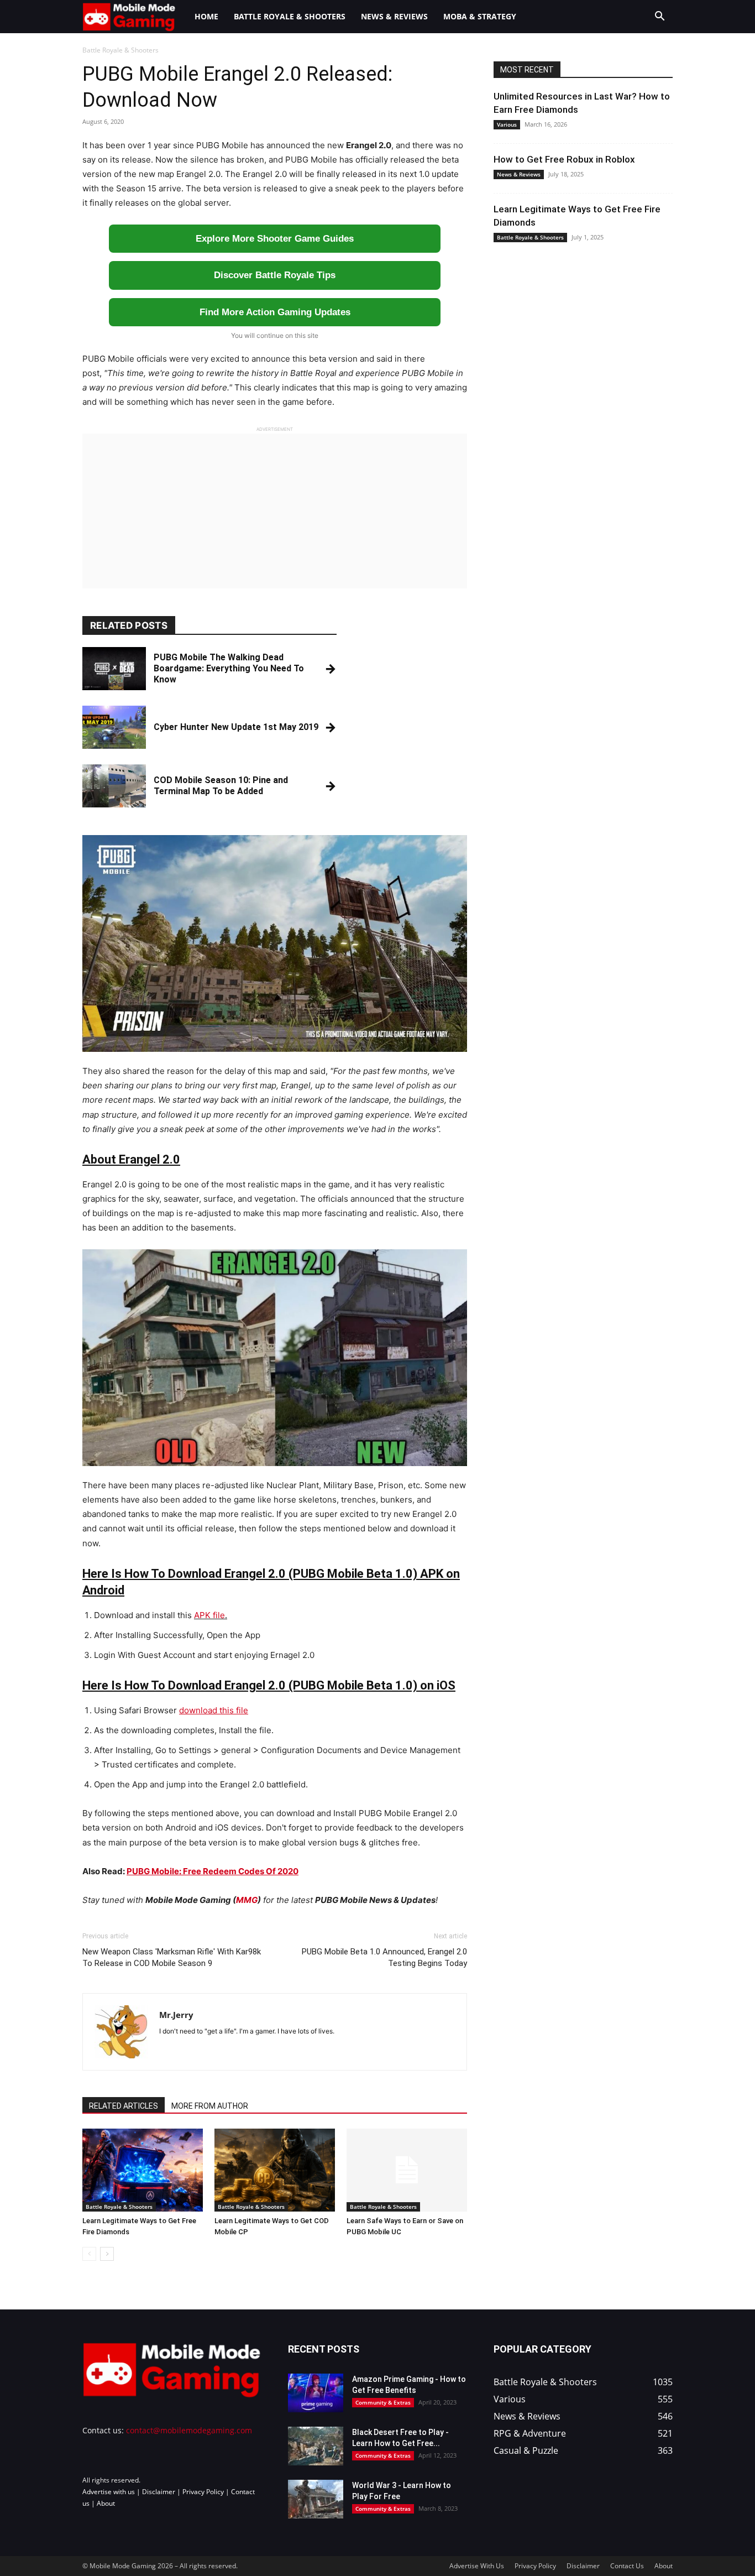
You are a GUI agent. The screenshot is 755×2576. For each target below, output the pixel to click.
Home (206, 16)
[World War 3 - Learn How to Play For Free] (316, 2499)
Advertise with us (109, 2491)
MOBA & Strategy (480, 16)
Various (507, 124)
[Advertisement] (275, 511)
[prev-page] (89, 2254)
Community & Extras (383, 2402)
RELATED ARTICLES (124, 2106)
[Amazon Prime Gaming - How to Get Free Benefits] (316, 2393)
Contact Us (627, 2566)
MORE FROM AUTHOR (210, 2106)
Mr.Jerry (176, 2015)
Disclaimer (159, 2491)
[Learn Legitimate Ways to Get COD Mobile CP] (275, 2170)
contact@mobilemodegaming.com (189, 2430)
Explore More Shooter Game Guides (275, 239)
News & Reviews (394, 16)
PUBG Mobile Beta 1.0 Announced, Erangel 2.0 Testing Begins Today (384, 1957)
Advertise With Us (477, 2566)
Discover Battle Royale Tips (275, 275)
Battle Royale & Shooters (290, 16)
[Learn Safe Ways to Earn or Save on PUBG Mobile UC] (407, 2170)
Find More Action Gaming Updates (275, 312)
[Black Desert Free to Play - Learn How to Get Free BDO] (316, 2446)
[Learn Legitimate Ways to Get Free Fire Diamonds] (143, 2170)
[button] (659, 17)
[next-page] (107, 2254)
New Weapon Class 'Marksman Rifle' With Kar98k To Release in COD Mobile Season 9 (172, 1957)
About (106, 2503)
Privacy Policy (203, 2491)
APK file (209, 1615)
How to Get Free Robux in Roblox (564, 159)
